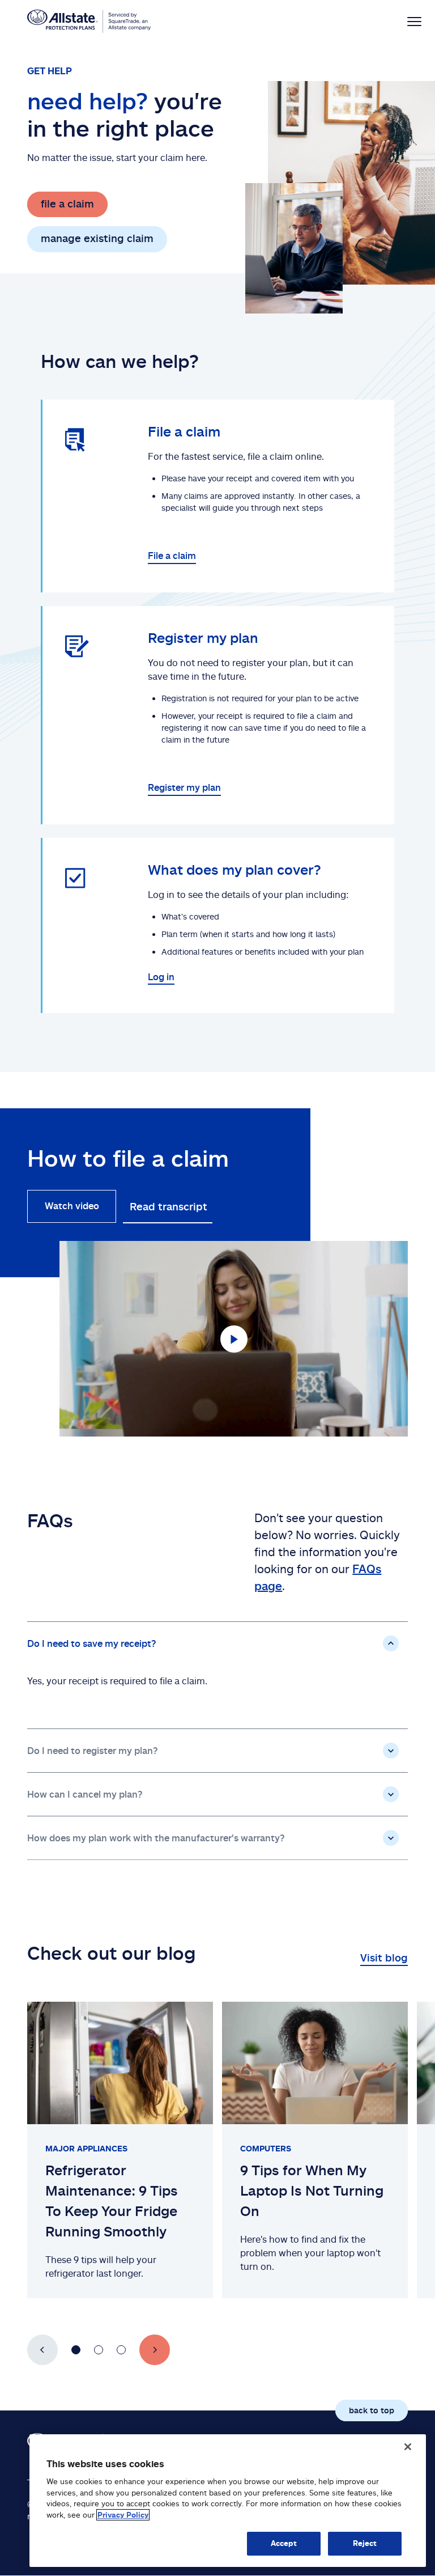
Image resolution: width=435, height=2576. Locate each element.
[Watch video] (234, 1339)
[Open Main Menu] (404, 21)
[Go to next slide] (155, 2350)
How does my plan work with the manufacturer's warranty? (156, 1838)
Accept (284, 2543)
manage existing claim (97, 238)
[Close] (408, 2447)
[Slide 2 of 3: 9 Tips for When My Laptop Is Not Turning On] (315, 2150)
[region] (228, 2501)
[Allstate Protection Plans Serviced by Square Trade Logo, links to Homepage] (89, 22)
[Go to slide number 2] (99, 2350)
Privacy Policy (123, 2515)
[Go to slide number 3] (121, 2350)
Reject (365, 2543)
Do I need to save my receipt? (92, 1643)
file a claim (67, 204)
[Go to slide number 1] (76, 2350)
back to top (372, 2410)
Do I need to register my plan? (93, 1751)
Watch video (72, 1206)
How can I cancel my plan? (85, 1794)
